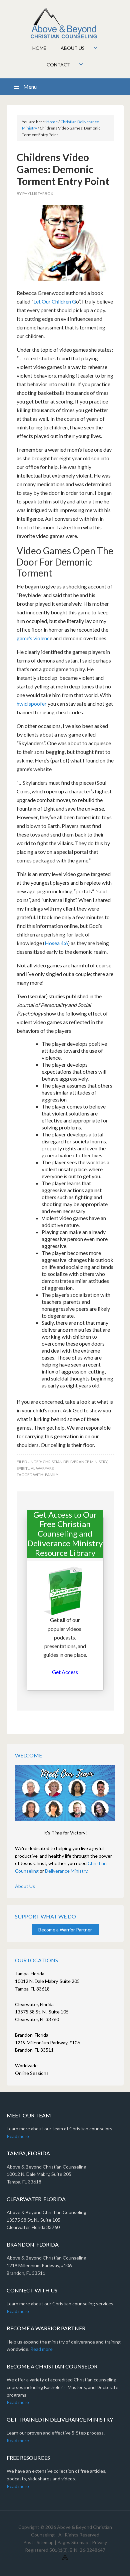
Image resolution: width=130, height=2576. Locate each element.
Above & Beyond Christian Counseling (65, 23)
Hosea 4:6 (56, 943)
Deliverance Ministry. (67, 1871)
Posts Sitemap (38, 2542)
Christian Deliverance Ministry (75, 1462)
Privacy (99, 2542)
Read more (18, 2136)
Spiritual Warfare (35, 1468)
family (52, 1475)
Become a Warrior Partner (65, 1930)
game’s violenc (33, 638)
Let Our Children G (55, 301)
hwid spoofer (32, 704)
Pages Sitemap (73, 2542)
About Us (25, 1886)
